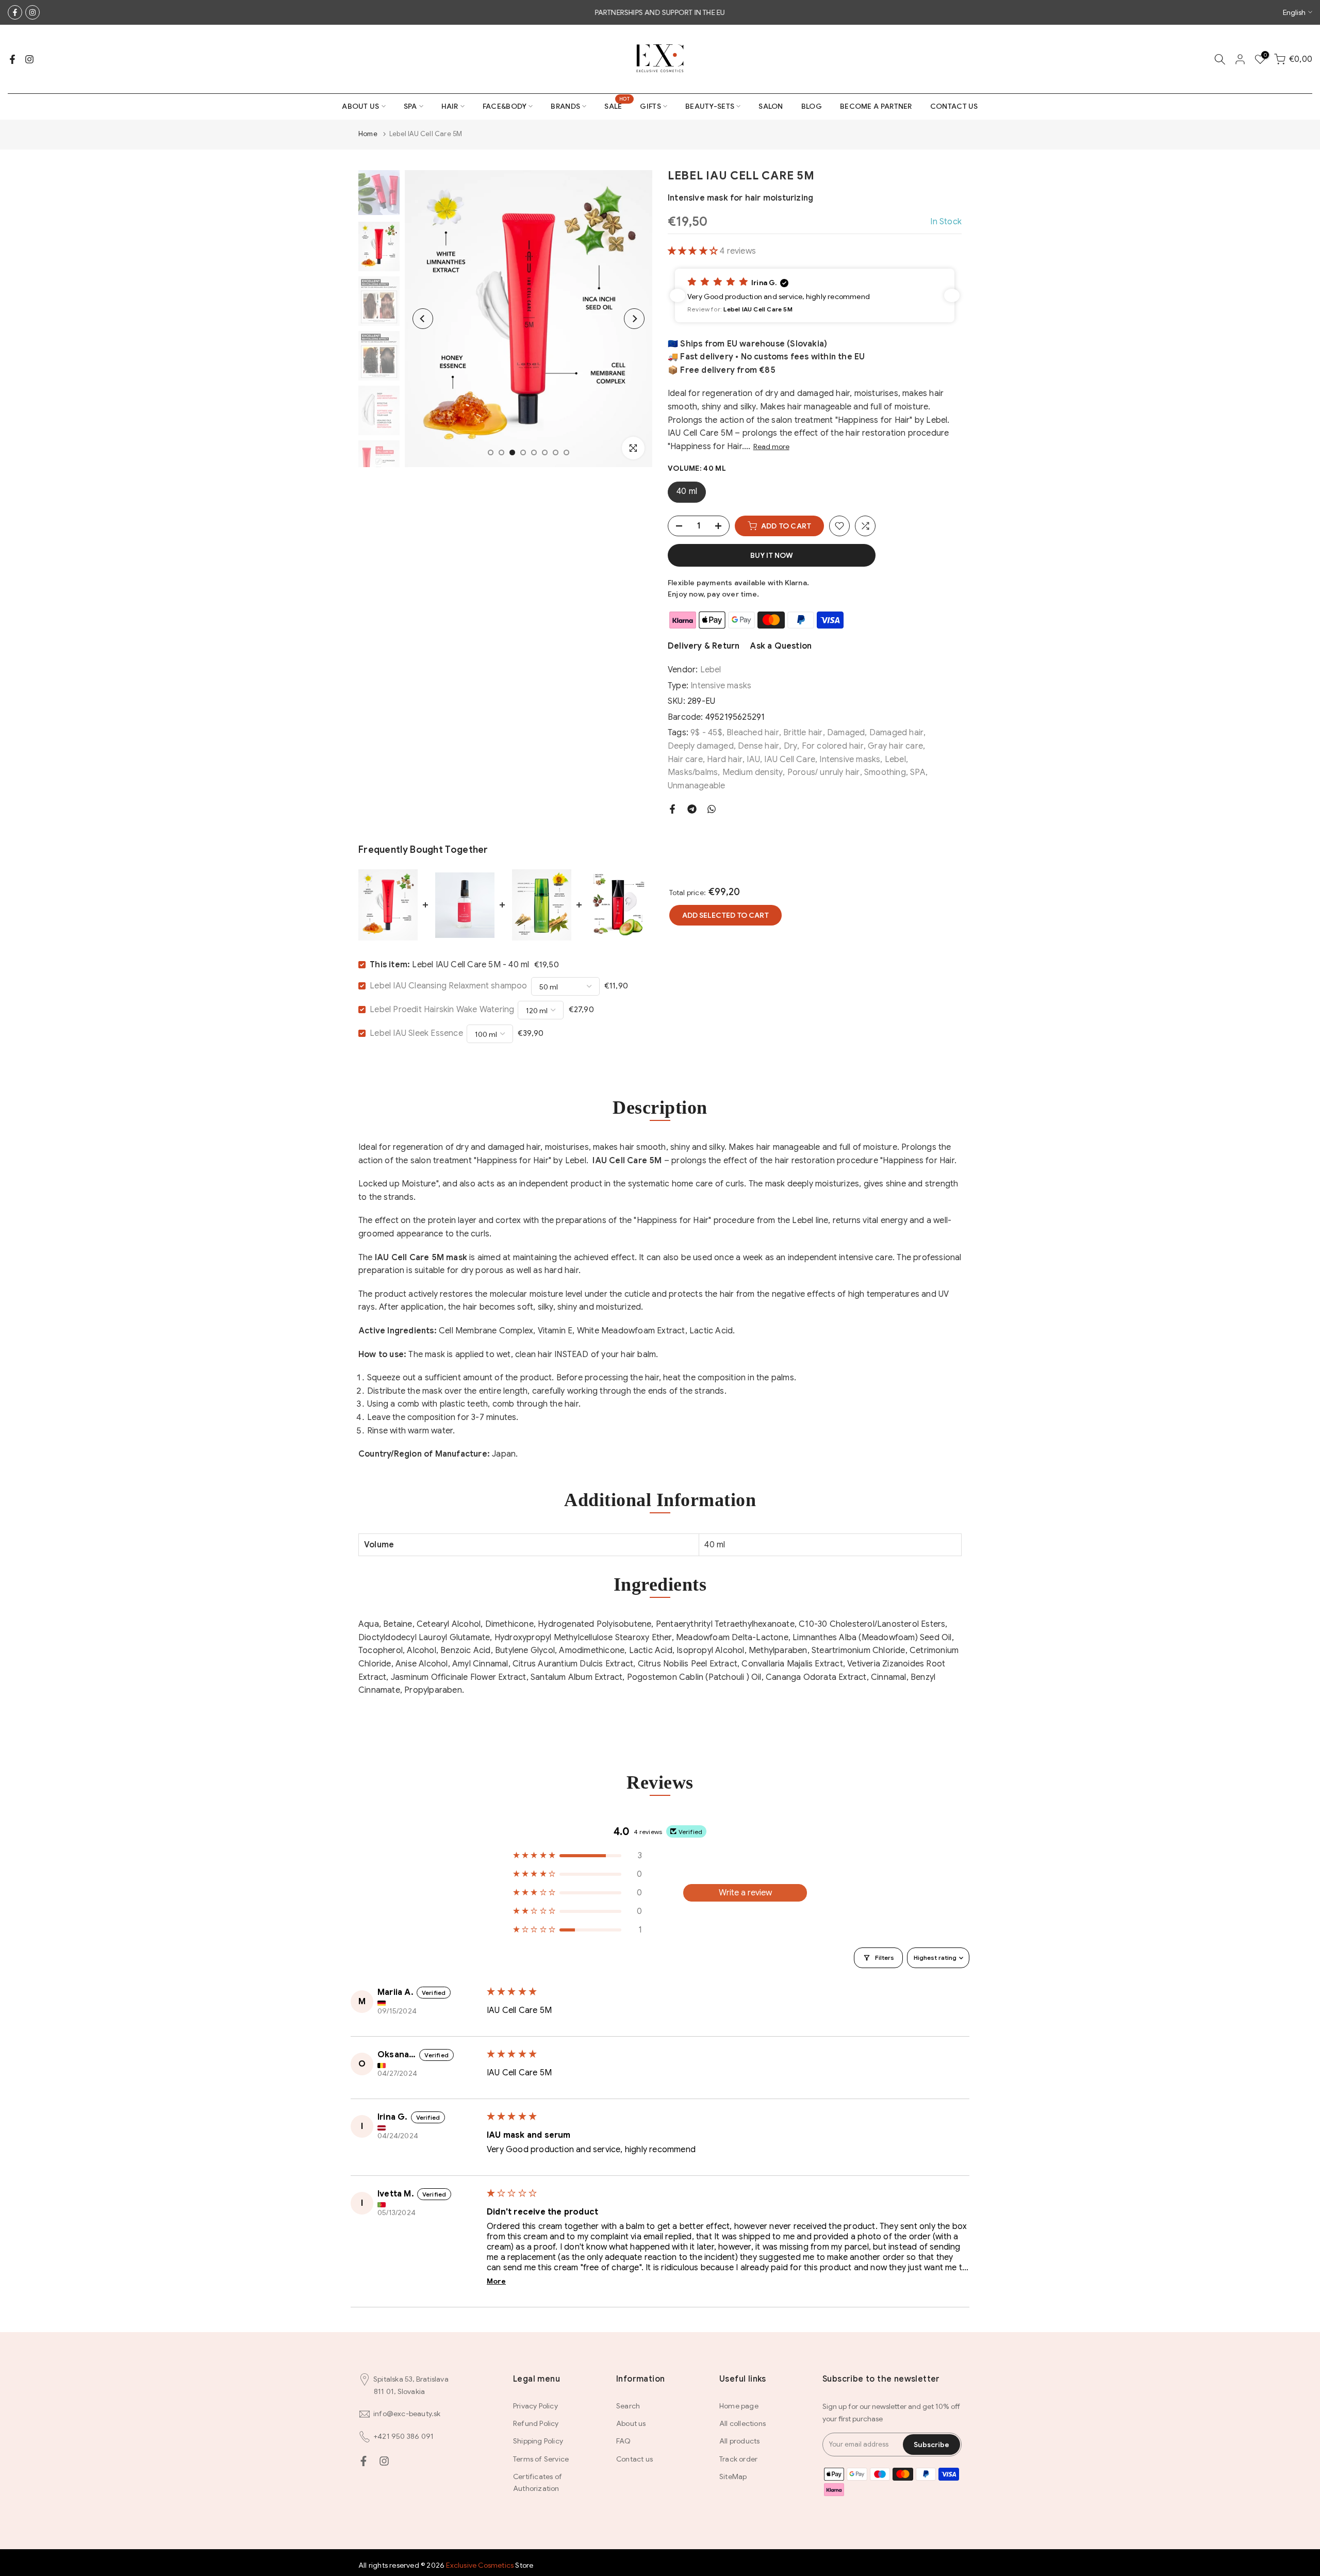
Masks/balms (693, 772)
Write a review (745, 1893)
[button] (694, 251)
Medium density (753, 772)
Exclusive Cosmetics (480, 2565)
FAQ (624, 2441)
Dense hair (758, 746)
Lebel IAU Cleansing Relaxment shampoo (448, 986)
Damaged (846, 733)
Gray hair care (895, 746)
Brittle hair (803, 733)
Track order (738, 2459)
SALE (617, 105)
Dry (791, 746)
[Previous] (423, 319)
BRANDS (565, 106)
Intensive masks (721, 686)
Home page (739, 2406)
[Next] (634, 319)
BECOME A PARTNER (876, 106)
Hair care (685, 759)
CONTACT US (954, 106)
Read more (771, 447)
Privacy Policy (535, 2406)
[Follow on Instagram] (32, 12)
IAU (753, 759)
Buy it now (772, 555)
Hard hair (725, 759)
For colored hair (833, 746)
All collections (742, 2423)
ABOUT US (360, 106)
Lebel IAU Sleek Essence (416, 1033)
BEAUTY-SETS (710, 106)
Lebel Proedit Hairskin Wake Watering (442, 1010)
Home (368, 134)
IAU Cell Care (790, 759)
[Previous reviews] (678, 295)
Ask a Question (781, 646)
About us (631, 2423)
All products (739, 2441)
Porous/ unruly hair (824, 772)
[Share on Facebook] (672, 809)
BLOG (812, 106)
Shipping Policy (538, 2441)
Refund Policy (536, 2423)
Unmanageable (696, 786)
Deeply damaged (701, 746)
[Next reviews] (952, 295)
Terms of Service (541, 2459)
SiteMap (733, 2476)
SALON (771, 106)
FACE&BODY (505, 106)
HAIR (450, 106)
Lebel (711, 670)
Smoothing (885, 772)
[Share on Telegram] (692, 809)
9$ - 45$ (706, 733)
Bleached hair (753, 733)
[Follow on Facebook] (15, 12)
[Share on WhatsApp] (712, 809)
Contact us (634, 2459)
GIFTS (650, 106)
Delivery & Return (704, 646)
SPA (410, 106)
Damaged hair (896, 733)
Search (628, 2406)
